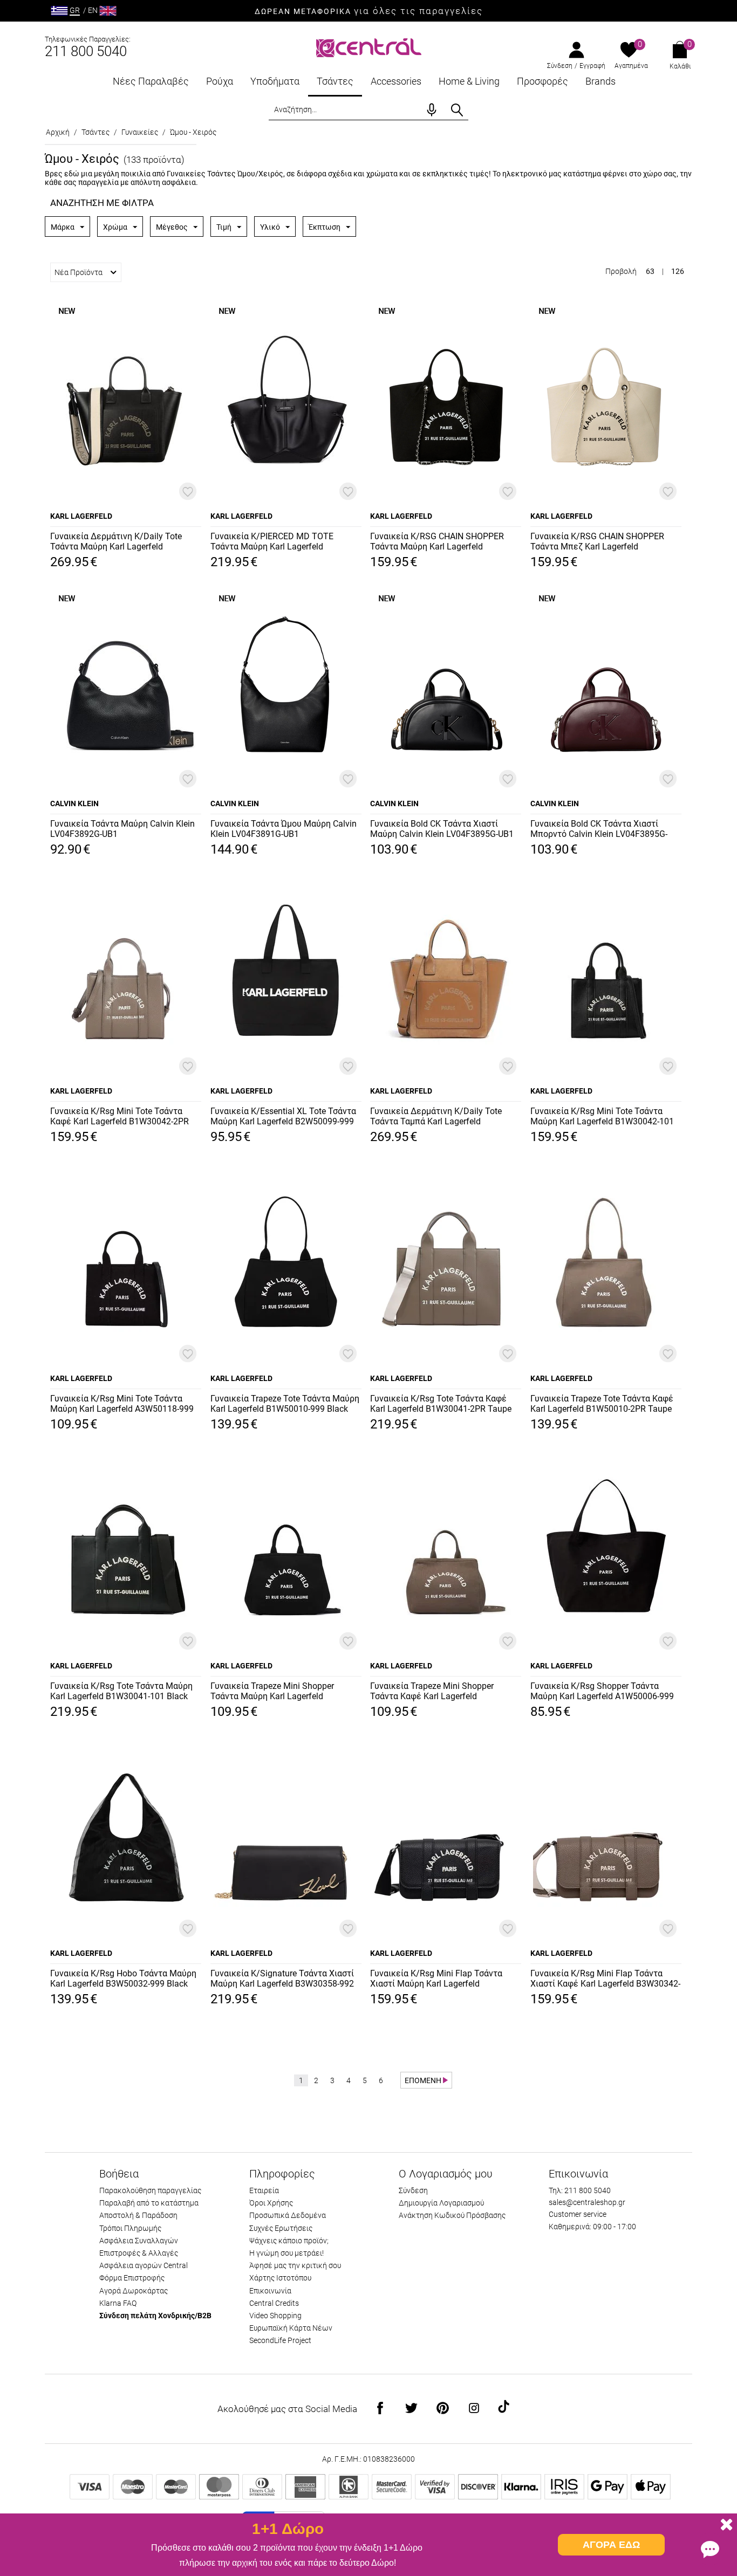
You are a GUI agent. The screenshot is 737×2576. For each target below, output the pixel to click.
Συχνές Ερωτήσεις (281, 2228)
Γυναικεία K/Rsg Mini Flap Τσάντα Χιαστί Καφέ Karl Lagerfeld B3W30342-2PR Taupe (605, 1979)
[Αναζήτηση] (457, 110)
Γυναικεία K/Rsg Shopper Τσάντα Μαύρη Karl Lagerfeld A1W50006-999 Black (602, 1692)
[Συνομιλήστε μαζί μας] (710, 2549)
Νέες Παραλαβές (151, 81)
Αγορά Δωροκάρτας (134, 2291)
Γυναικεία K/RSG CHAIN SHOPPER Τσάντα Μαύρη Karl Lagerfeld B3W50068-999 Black (437, 542)
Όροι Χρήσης (271, 2203)
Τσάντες (335, 81)
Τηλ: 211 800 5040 (580, 2190)
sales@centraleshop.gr (587, 2202)
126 (678, 271)
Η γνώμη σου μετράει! (286, 2253)
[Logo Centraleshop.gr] (369, 47)
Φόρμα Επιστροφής (132, 2278)
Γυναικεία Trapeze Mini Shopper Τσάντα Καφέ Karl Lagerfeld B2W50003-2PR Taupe (432, 1692)
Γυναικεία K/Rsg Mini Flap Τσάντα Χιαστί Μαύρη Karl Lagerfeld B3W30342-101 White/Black (436, 1979)
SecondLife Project (280, 2340)
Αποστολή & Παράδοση (138, 2215)
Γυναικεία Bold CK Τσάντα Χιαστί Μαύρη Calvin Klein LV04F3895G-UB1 (442, 829)
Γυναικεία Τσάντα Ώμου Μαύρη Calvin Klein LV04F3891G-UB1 (284, 829)
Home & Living (469, 81)
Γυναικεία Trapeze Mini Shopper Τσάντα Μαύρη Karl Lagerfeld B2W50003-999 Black (272, 1692)
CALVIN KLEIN (74, 803)
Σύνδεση (560, 66)
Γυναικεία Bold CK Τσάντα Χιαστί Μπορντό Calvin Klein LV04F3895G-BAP (599, 829)
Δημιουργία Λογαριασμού (441, 2203)
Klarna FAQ (118, 2303)
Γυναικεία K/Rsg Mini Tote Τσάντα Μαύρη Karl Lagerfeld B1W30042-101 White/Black (602, 1117)
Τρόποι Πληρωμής (130, 2228)
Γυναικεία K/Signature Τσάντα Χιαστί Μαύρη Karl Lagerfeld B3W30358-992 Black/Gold (282, 1979)
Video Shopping (275, 2316)
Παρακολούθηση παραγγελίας (150, 2190)
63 (650, 271)
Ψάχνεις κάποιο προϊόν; (289, 2241)
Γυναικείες (140, 132)
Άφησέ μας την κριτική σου (295, 2265)
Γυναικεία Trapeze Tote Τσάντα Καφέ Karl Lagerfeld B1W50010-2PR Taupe (602, 1404)
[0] (629, 51)
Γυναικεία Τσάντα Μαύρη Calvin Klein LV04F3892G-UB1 (122, 829)
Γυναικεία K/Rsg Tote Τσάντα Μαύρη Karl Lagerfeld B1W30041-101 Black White (121, 1692)
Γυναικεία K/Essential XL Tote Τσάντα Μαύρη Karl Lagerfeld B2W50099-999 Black (283, 1117)
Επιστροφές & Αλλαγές (139, 2253)
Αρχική (58, 132)
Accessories (396, 81)
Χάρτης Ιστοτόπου (280, 2278)
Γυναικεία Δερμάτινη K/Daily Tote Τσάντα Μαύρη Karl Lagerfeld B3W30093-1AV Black (116, 542)
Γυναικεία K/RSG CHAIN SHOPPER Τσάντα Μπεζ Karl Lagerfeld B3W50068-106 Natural (597, 542)
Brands (600, 81)
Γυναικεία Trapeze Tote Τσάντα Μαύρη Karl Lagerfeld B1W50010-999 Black (285, 1404)
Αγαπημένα (631, 66)
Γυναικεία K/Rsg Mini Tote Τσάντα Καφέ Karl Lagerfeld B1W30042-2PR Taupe (120, 1117)
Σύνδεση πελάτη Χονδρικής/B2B (155, 2316)
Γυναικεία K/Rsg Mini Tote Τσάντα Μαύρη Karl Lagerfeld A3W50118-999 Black (122, 1404)
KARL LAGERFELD (81, 516)
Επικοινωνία (270, 2291)
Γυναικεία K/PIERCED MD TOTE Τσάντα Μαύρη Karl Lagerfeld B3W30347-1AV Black (272, 542)
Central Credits (274, 2303)
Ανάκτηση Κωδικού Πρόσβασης (452, 2215)
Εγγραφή (592, 66)
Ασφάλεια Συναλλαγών (139, 2241)
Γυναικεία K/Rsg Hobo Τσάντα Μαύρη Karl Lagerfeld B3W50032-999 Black (123, 1979)
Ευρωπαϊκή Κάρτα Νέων (291, 2328)
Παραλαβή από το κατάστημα (149, 2203)
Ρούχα (220, 81)
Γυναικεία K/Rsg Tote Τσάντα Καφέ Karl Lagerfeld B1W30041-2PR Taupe (441, 1404)
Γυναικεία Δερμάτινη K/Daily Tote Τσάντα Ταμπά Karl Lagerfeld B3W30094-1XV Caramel (436, 1117)
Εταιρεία (264, 2190)
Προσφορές (542, 81)
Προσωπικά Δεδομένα (288, 2215)
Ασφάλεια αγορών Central (144, 2265)
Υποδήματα (275, 81)
